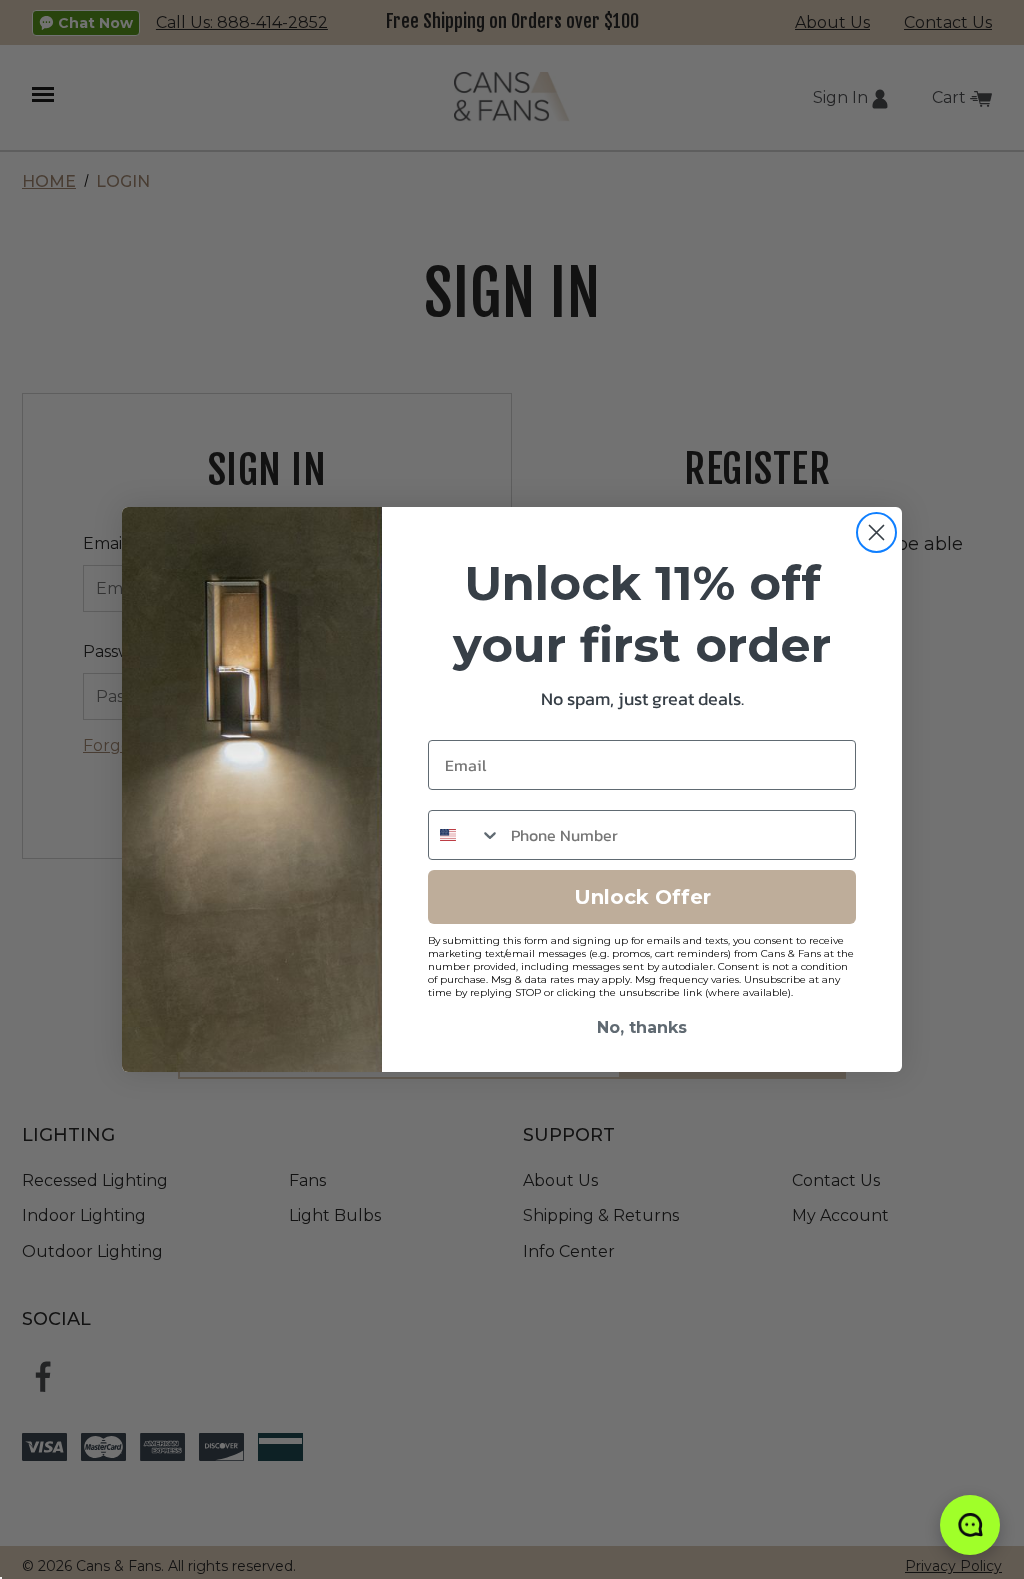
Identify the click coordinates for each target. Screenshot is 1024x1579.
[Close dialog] (876, 532)
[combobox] (465, 835)
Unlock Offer (642, 897)
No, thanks (642, 1027)
